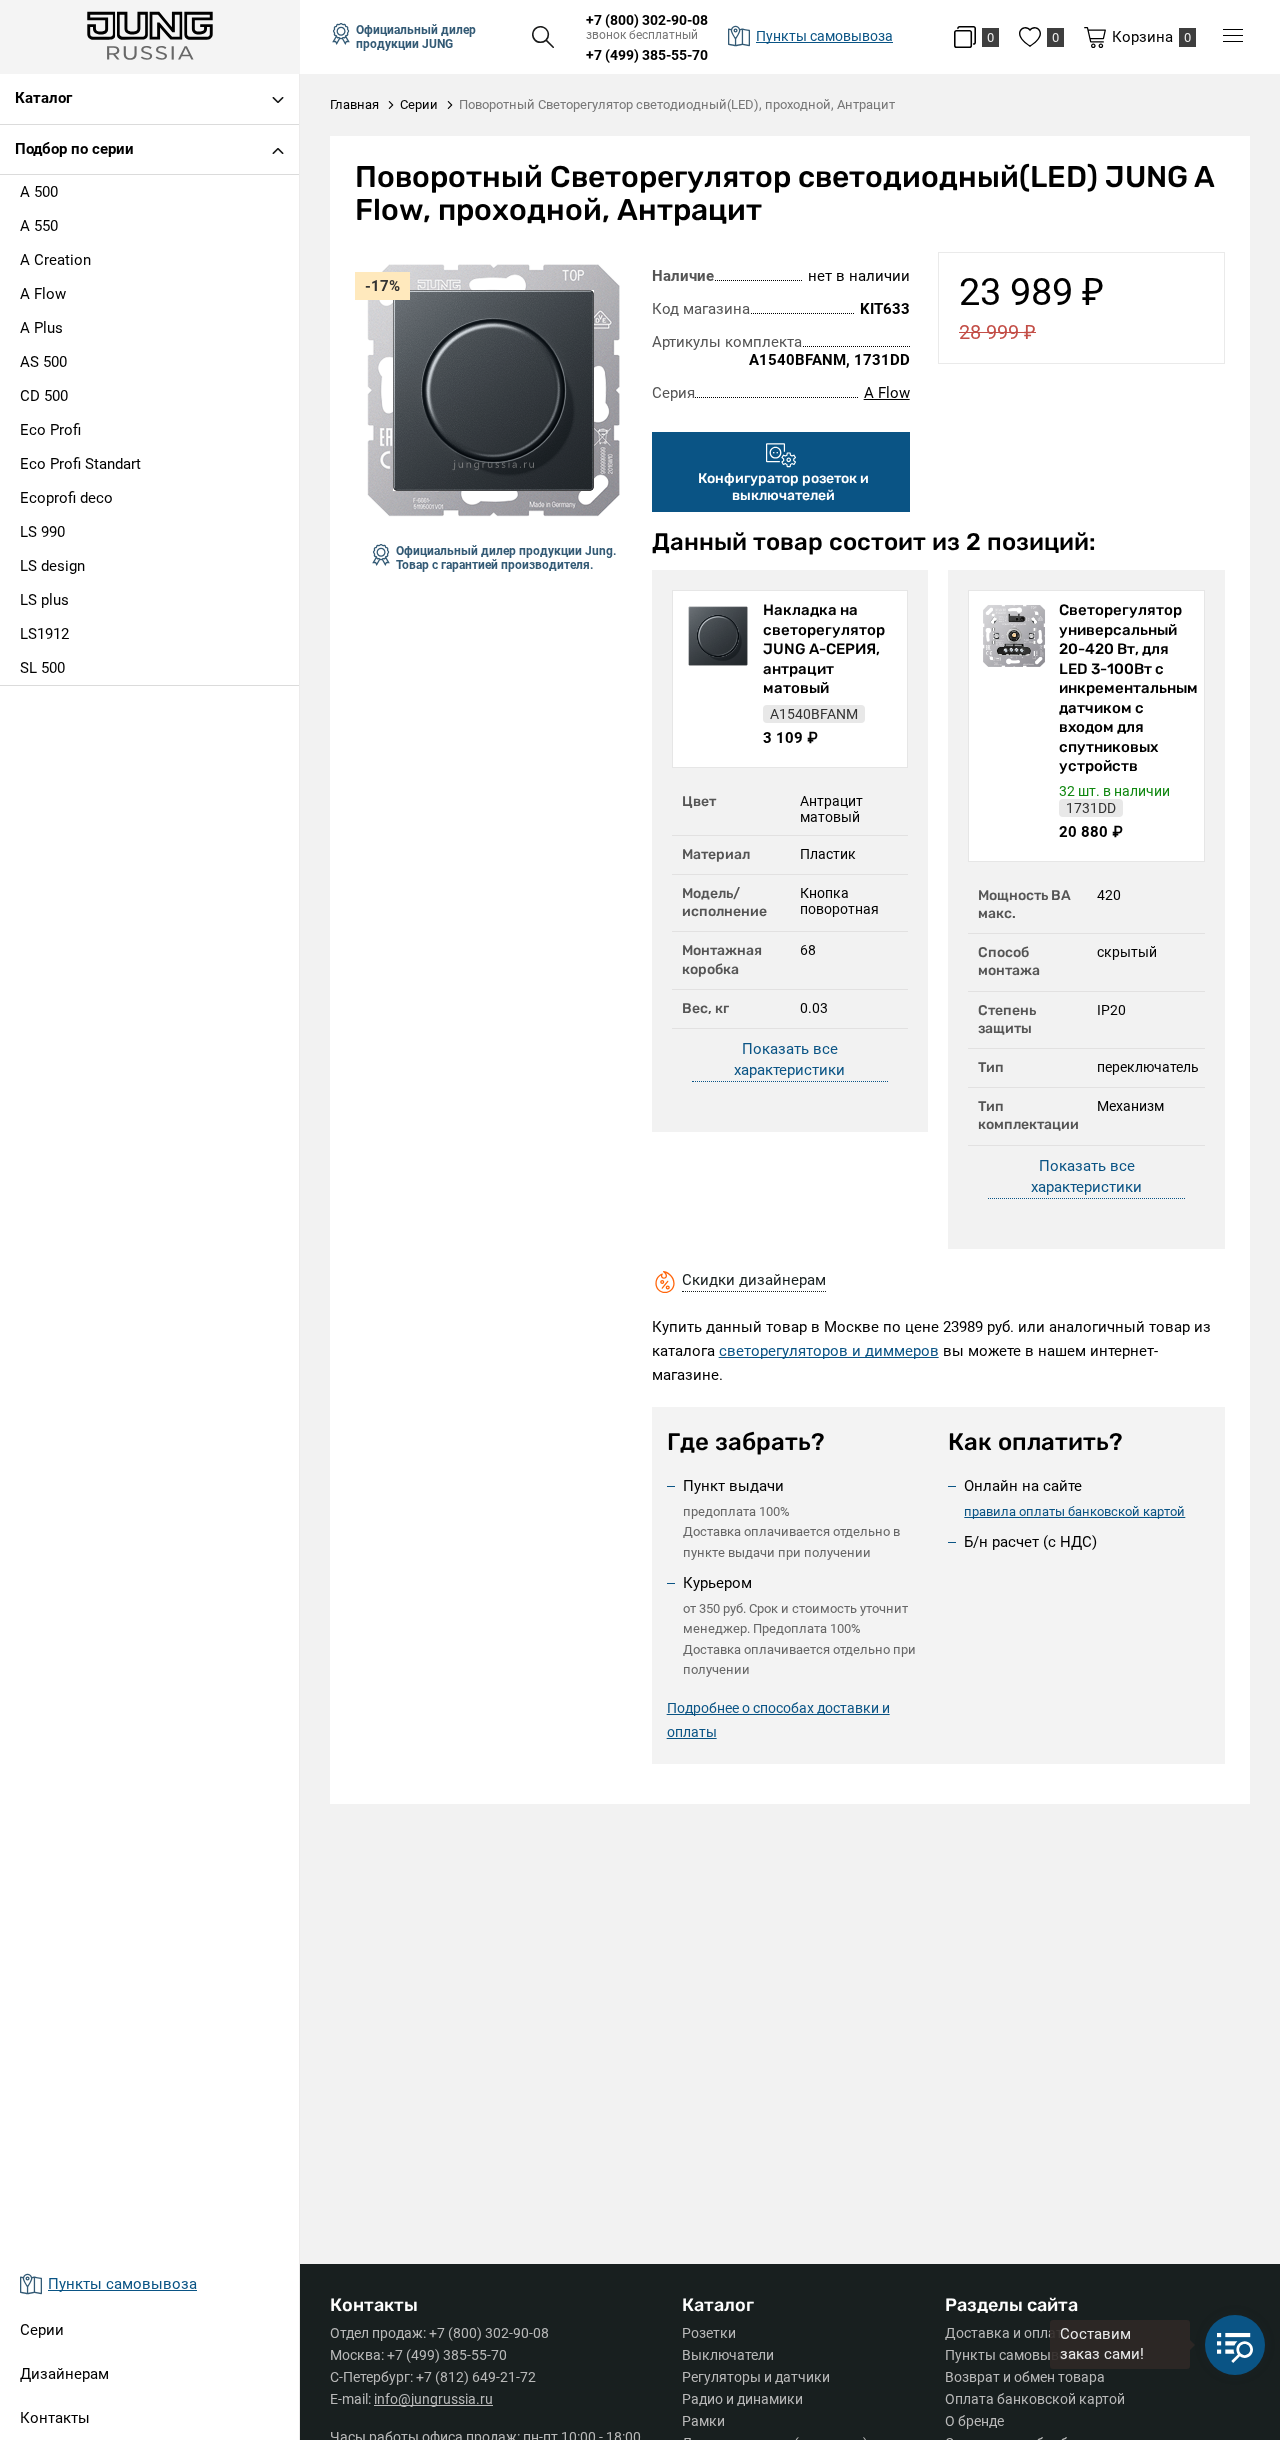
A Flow (43, 294)
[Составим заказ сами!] (1235, 2345)
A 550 (39, 226)
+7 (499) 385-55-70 (647, 55)
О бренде (974, 2421)
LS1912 (44, 634)
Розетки (709, 2333)
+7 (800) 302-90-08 (647, 20)
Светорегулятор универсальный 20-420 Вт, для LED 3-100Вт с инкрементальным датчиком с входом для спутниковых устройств (1126, 688)
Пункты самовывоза (1013, 2355)
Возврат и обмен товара (1025, 2377)
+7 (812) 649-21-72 (476, 2377)
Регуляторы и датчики (756, 2377)
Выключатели (728, 2355)
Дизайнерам (64, 2374)
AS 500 (43, 362)
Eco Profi (50, 430)
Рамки (703, 2421)
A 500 (39, 192)
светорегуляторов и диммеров (829, 1351)
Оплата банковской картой (1035, 2399)
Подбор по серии (74, 149)
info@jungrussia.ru (433, 2399)
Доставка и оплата (1008, 2333)
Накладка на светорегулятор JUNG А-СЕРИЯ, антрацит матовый (824, 649)
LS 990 (42, 532)
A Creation (55, 260)
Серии (42, 2330)
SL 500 (42, 668)
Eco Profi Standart (80, 464)
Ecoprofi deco (66, 498)
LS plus (44, 600)
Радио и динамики (742, 2399)
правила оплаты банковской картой (1074, 1511)
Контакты (55, 2418)
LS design (52, 566)
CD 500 (44, 396)
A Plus (41, 328)
